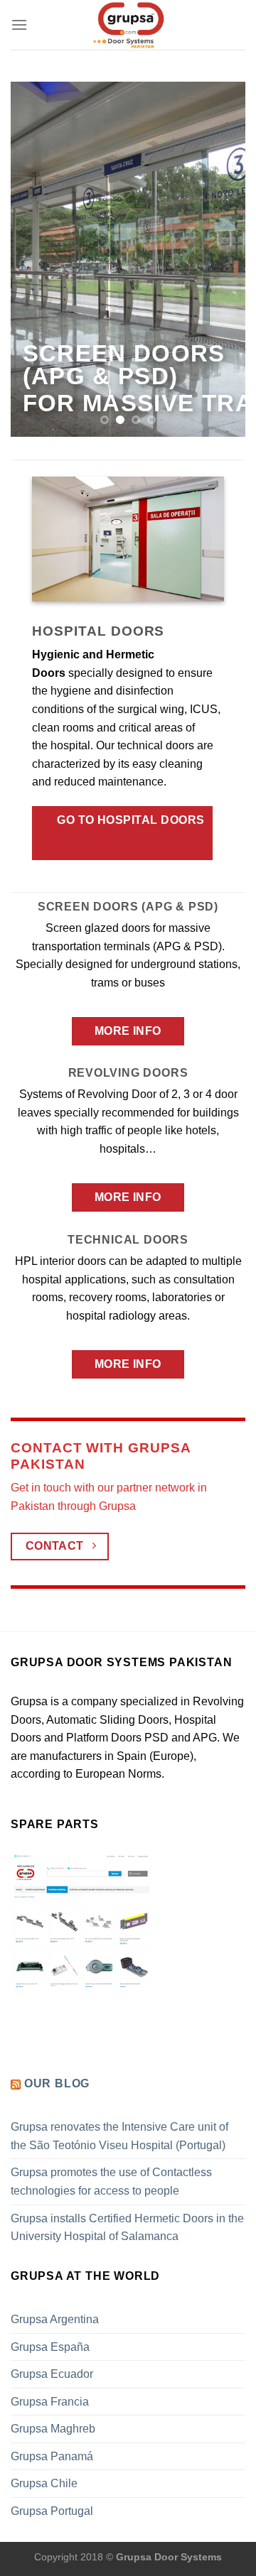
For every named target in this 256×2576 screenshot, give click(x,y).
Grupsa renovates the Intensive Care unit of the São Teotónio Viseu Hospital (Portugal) (119, 2136)
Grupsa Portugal (52, 2511)
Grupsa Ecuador (52, 2374)
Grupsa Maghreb (53, 2429)
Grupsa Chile (44, 2483)
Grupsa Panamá (52, 2456)
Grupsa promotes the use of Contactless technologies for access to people (111, 2181)
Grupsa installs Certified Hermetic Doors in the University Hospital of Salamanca (127, 2228)
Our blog (57, 2083)
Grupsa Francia (50, 2402)
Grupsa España (50, 2347)
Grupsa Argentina (55, 2319)
